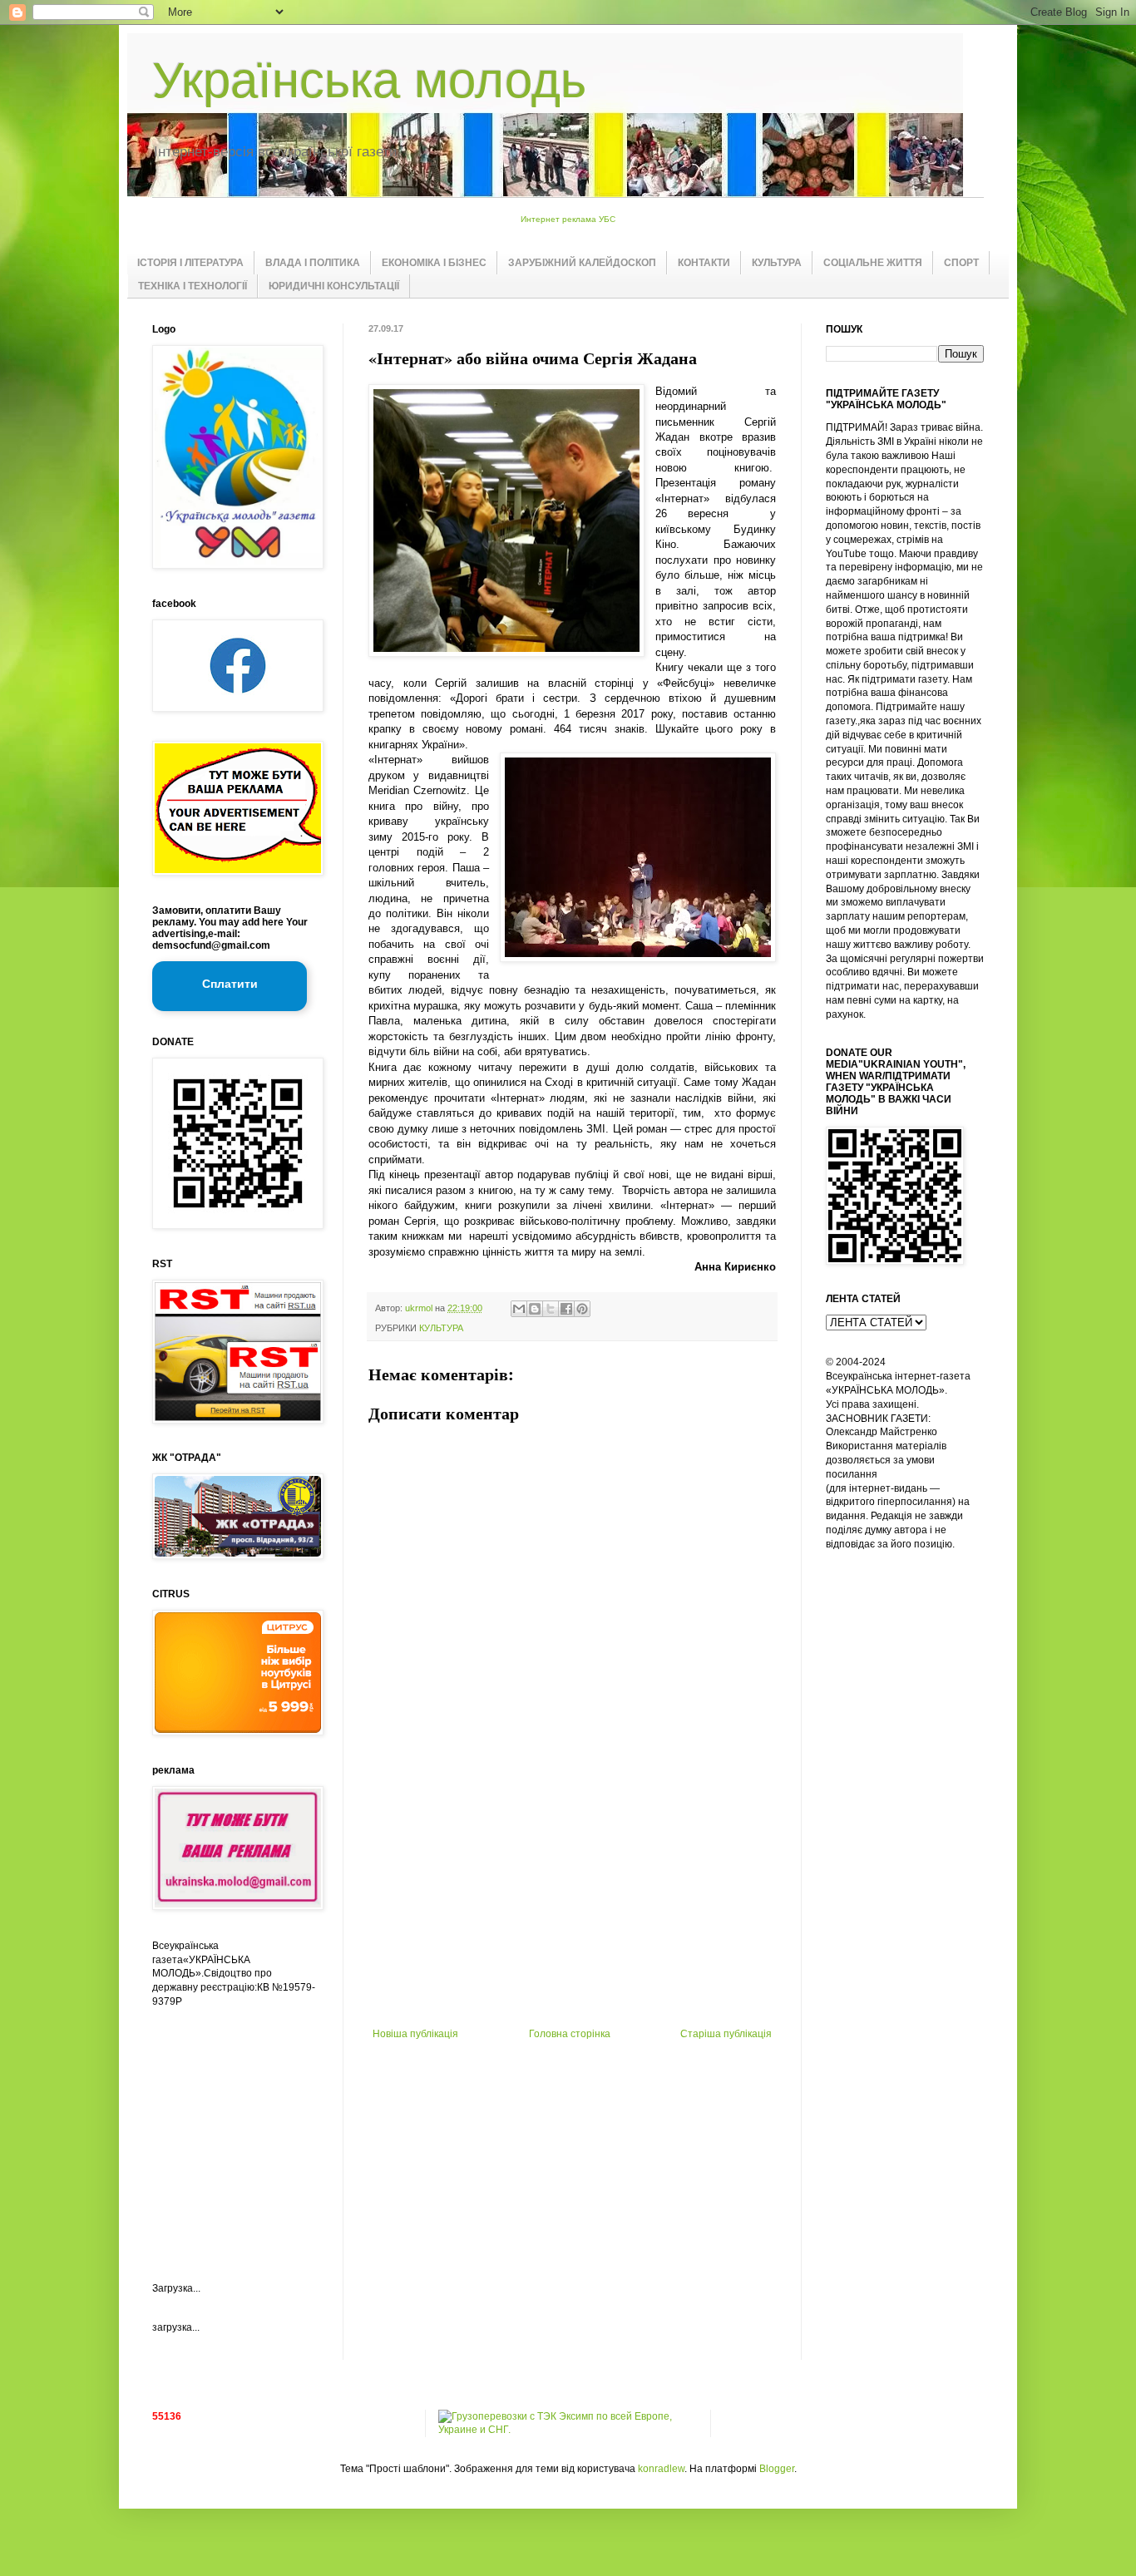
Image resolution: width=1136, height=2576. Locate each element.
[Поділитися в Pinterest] (582, 1309)
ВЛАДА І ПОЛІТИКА (313, 263)
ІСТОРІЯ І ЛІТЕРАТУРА (190, 263)
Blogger (777, 2469)
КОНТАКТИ (704, 263)
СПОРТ (961, 263)
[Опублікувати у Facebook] (566, 1309)
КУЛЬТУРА (777, 263)
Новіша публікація (415, 2034)
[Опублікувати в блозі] (535, 1309)
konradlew (661, 2469)
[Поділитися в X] (551, 1309)
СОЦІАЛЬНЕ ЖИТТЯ (873, 263)
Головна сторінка (570, 2034)
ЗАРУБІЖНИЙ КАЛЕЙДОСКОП (582, 263)
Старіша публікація (726, 2034)
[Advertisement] (572, 1903)
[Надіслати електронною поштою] (519, 1309)
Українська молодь (369, 80)
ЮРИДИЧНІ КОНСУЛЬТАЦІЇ (334, 286)
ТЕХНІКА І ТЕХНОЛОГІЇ (193, 286)
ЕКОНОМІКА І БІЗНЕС (434, 263)
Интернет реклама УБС (568, 219)
